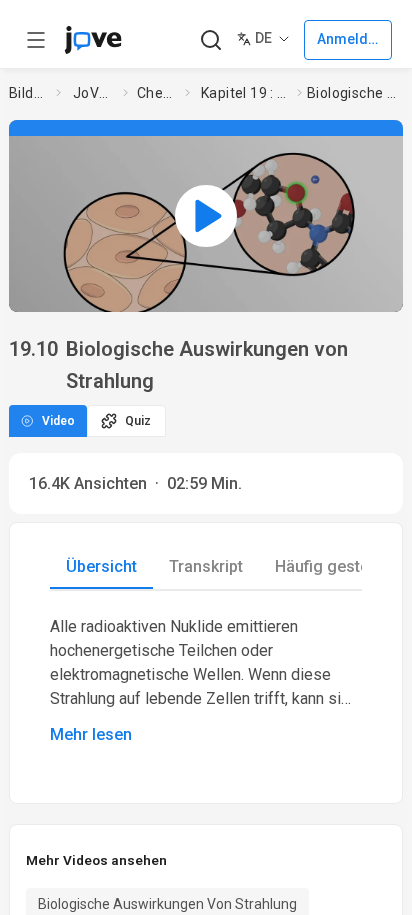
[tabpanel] (206, 681)
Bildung (29, 93)
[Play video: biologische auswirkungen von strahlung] (206, 216)
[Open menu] (36, 40)
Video (58, 421)
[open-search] (210, 40)
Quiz (138, 421)
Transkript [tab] (206, 566)
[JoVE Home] (93, 40)
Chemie (157, 93)
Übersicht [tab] (101, 566)
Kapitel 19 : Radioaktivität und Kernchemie (245, 93)
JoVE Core (94, 93)
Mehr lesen (91, 734)
